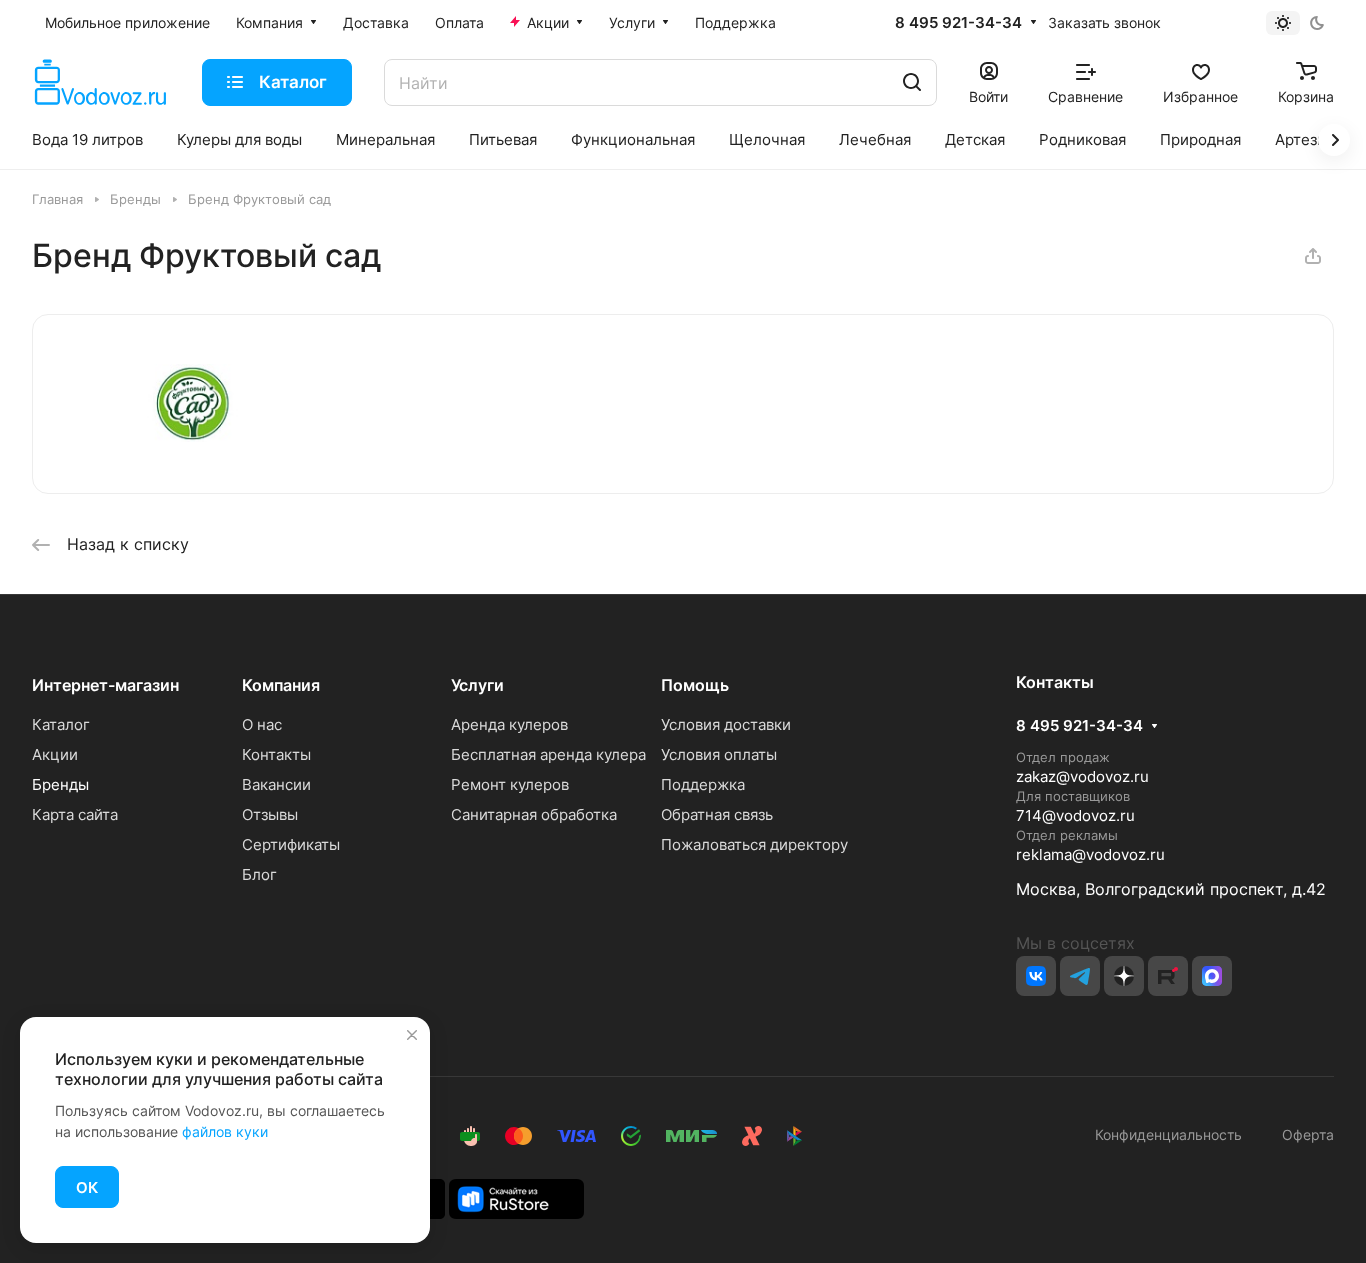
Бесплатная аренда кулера (548, 754)
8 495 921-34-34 (958, 23)
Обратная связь (717, 814)
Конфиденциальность (1168, 1134)
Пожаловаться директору (754, 844)
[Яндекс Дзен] (1124, 976)
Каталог (61, 724)
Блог (259, 874)
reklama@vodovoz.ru (1090, 854)
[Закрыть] (412, 1035)
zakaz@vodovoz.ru (1082, 776)
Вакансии (276, 784)
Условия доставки (726, 724)
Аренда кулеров (509, 724)
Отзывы (270, 814)
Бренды (60, 784)
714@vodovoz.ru (1075, 815)
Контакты (276, 754)
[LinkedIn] (1212, 976)
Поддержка (703, 784)
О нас (262, 724)
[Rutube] (1168, 976)
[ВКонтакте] (1036, 976)
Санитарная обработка (534, 814)
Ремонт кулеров (510, 784)
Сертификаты (291, 844)
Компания (281, 685)
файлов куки (225, 1131)
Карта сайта (75, 814)
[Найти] (912, 82)
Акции (55, 754)
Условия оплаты (719, 754)
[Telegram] (1080, 976)
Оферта (1304, 1134)
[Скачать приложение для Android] (516, 1197)
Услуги (477, 685)
